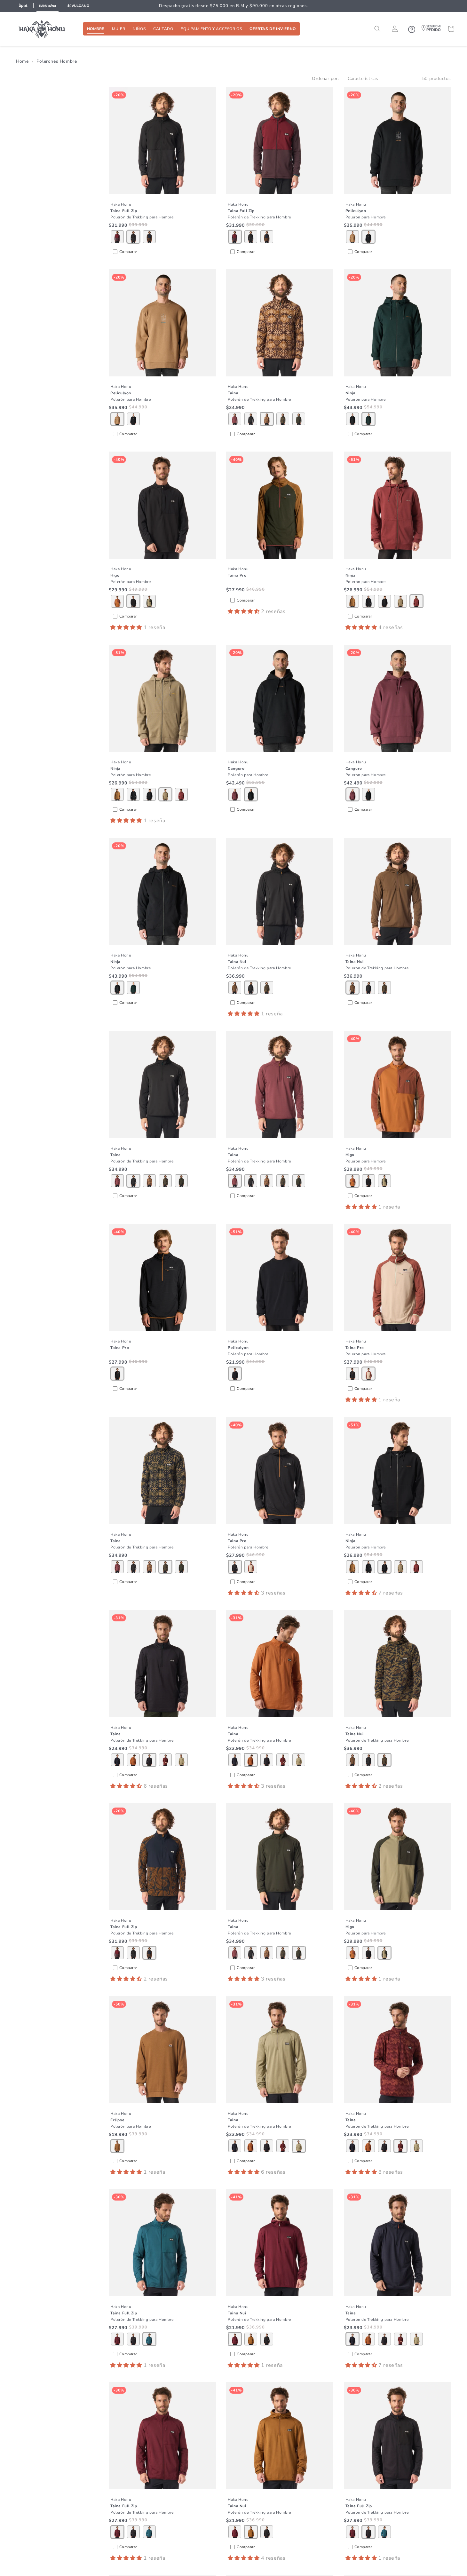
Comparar (128, 252)
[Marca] (23, 6)
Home (22, 61)
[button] (96, 29)
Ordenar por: (325, 79)
